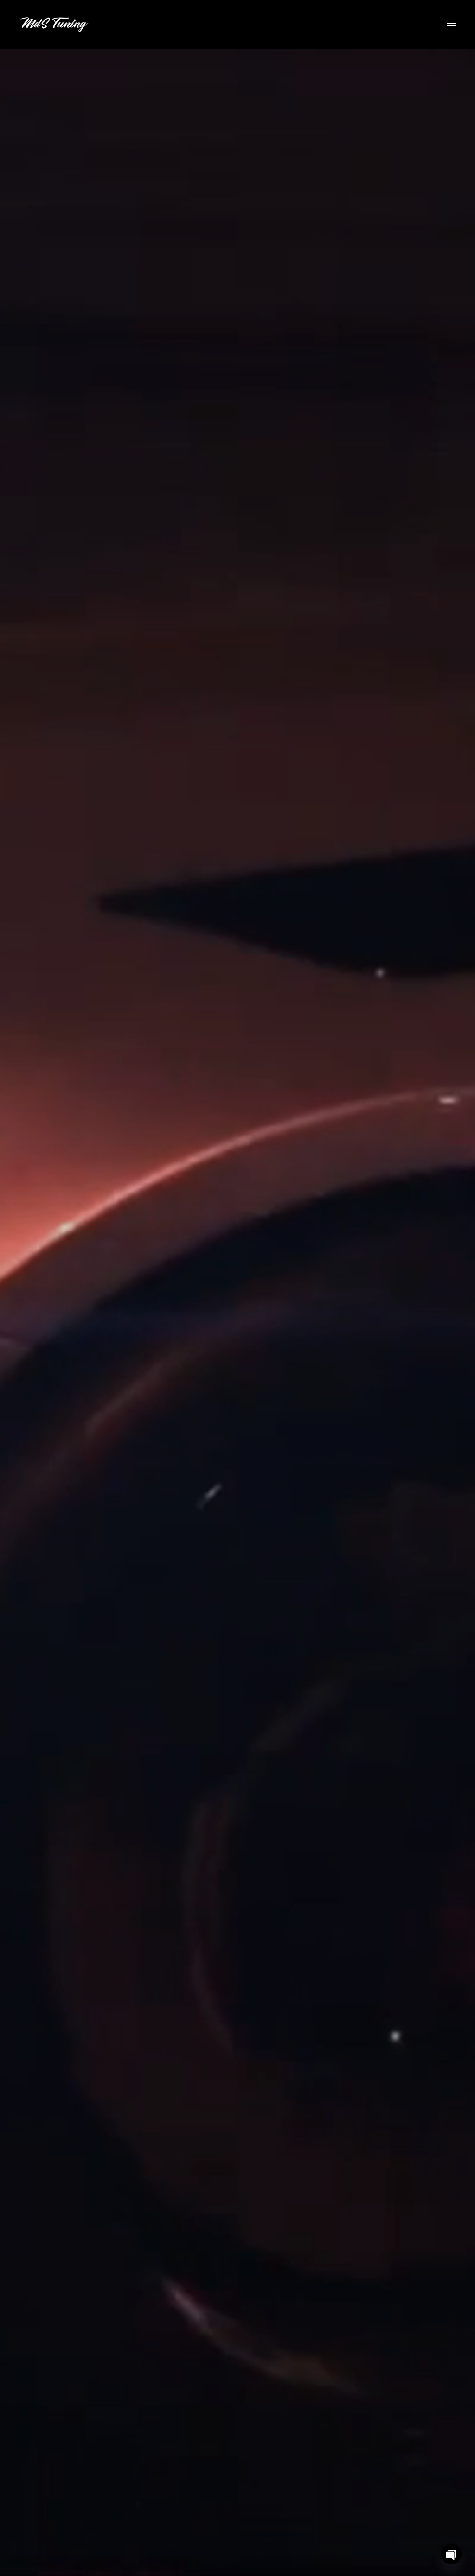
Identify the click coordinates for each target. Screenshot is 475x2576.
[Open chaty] (451, 2554)
